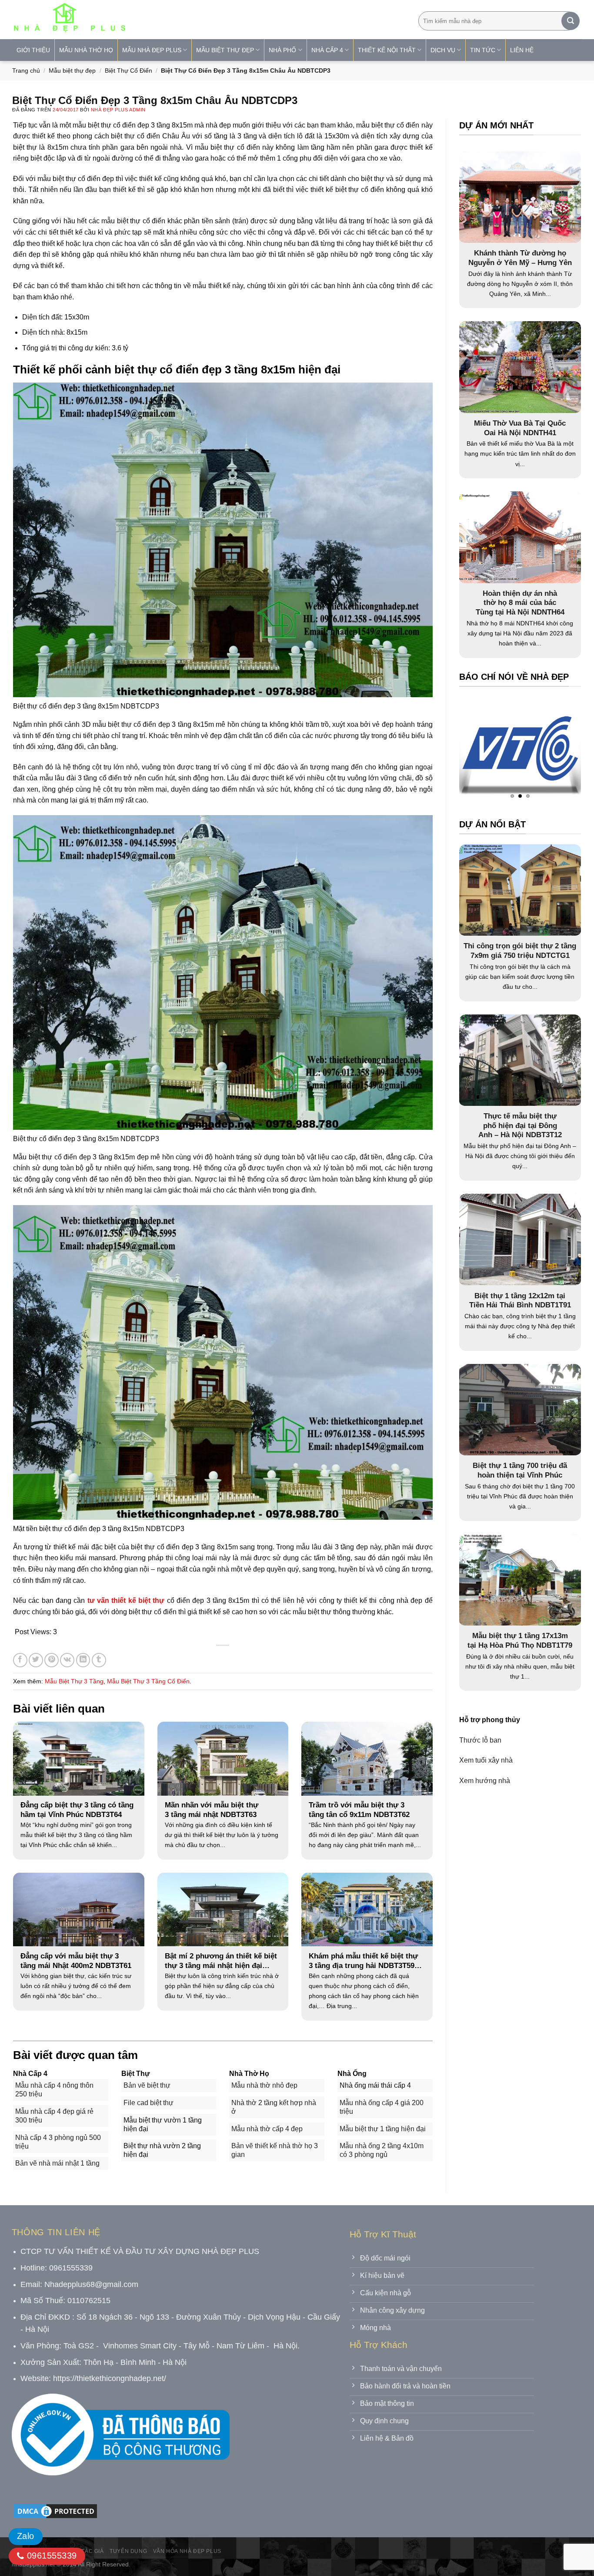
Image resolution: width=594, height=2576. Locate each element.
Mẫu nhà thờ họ (86, 50)
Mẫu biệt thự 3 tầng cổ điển (148, 1681)
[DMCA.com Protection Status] (55, 2511)
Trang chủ (26, 71)
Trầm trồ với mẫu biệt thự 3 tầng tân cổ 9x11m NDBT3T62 (359, 1810)
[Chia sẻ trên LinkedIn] (83, 1660)
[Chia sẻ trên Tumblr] (99, 1660)
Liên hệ (522, 50)
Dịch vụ (443, 50)
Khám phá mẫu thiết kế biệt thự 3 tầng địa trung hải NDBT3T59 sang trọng (363, 1961)
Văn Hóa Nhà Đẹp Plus (187, 2551)
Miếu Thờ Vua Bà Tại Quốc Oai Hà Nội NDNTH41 (520, 428)
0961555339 (50, 2556)
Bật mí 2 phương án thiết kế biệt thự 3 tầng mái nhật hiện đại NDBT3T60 (221, 1961)
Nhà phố (282, 50)
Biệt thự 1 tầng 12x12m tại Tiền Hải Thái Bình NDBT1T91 (520, 1301)
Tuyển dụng (128, 2551)
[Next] (557, 751)
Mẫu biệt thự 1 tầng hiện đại (383, 2129)
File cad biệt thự (148, 2103)
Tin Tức (483, 50)
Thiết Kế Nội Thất (387, 50)
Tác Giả (92, 2551)
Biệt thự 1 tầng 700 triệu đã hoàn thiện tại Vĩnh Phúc (520, 1470)
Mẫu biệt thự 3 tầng (74, 1681)
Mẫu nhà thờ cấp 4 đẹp (267, 2129)
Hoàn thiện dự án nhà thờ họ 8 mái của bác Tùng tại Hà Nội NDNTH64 (520, 603)
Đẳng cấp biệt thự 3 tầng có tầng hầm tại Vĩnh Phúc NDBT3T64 (77, 1810)
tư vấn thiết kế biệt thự (126, 1600)
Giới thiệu (33, 50)
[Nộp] (571, 21)
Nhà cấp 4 (327, 50)
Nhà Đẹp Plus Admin (118, 110)
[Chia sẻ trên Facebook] (20, 1660)
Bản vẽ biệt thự (147, 2085)
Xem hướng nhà (485, 1781)
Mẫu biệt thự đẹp (72, 71)
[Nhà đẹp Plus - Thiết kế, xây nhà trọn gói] (127, 20)
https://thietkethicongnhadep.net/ (110, 2378)
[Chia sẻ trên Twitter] (36, 1660)
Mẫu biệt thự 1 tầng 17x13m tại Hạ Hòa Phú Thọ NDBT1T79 (520, 1641)
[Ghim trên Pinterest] (52, 1660)
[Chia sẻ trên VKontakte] (67, 1660)
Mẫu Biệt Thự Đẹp (225, 50)
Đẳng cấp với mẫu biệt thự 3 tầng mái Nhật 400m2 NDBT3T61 (76, 1961)
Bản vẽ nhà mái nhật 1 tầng (57, 2163)
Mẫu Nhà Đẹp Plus (152, 50)
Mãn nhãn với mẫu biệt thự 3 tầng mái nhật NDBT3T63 (212, 1810)
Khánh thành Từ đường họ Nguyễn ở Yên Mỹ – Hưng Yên (520, 258)
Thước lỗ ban (480, 1740)
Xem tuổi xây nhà (486, 1760)
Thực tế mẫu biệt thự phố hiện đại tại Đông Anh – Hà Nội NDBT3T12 (520, 1125)
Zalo (26, 2536)
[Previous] (483, 751)
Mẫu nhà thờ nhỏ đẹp (264, 2085)
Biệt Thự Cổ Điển (128, 71)
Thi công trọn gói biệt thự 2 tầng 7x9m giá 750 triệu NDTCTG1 (520, 951)
